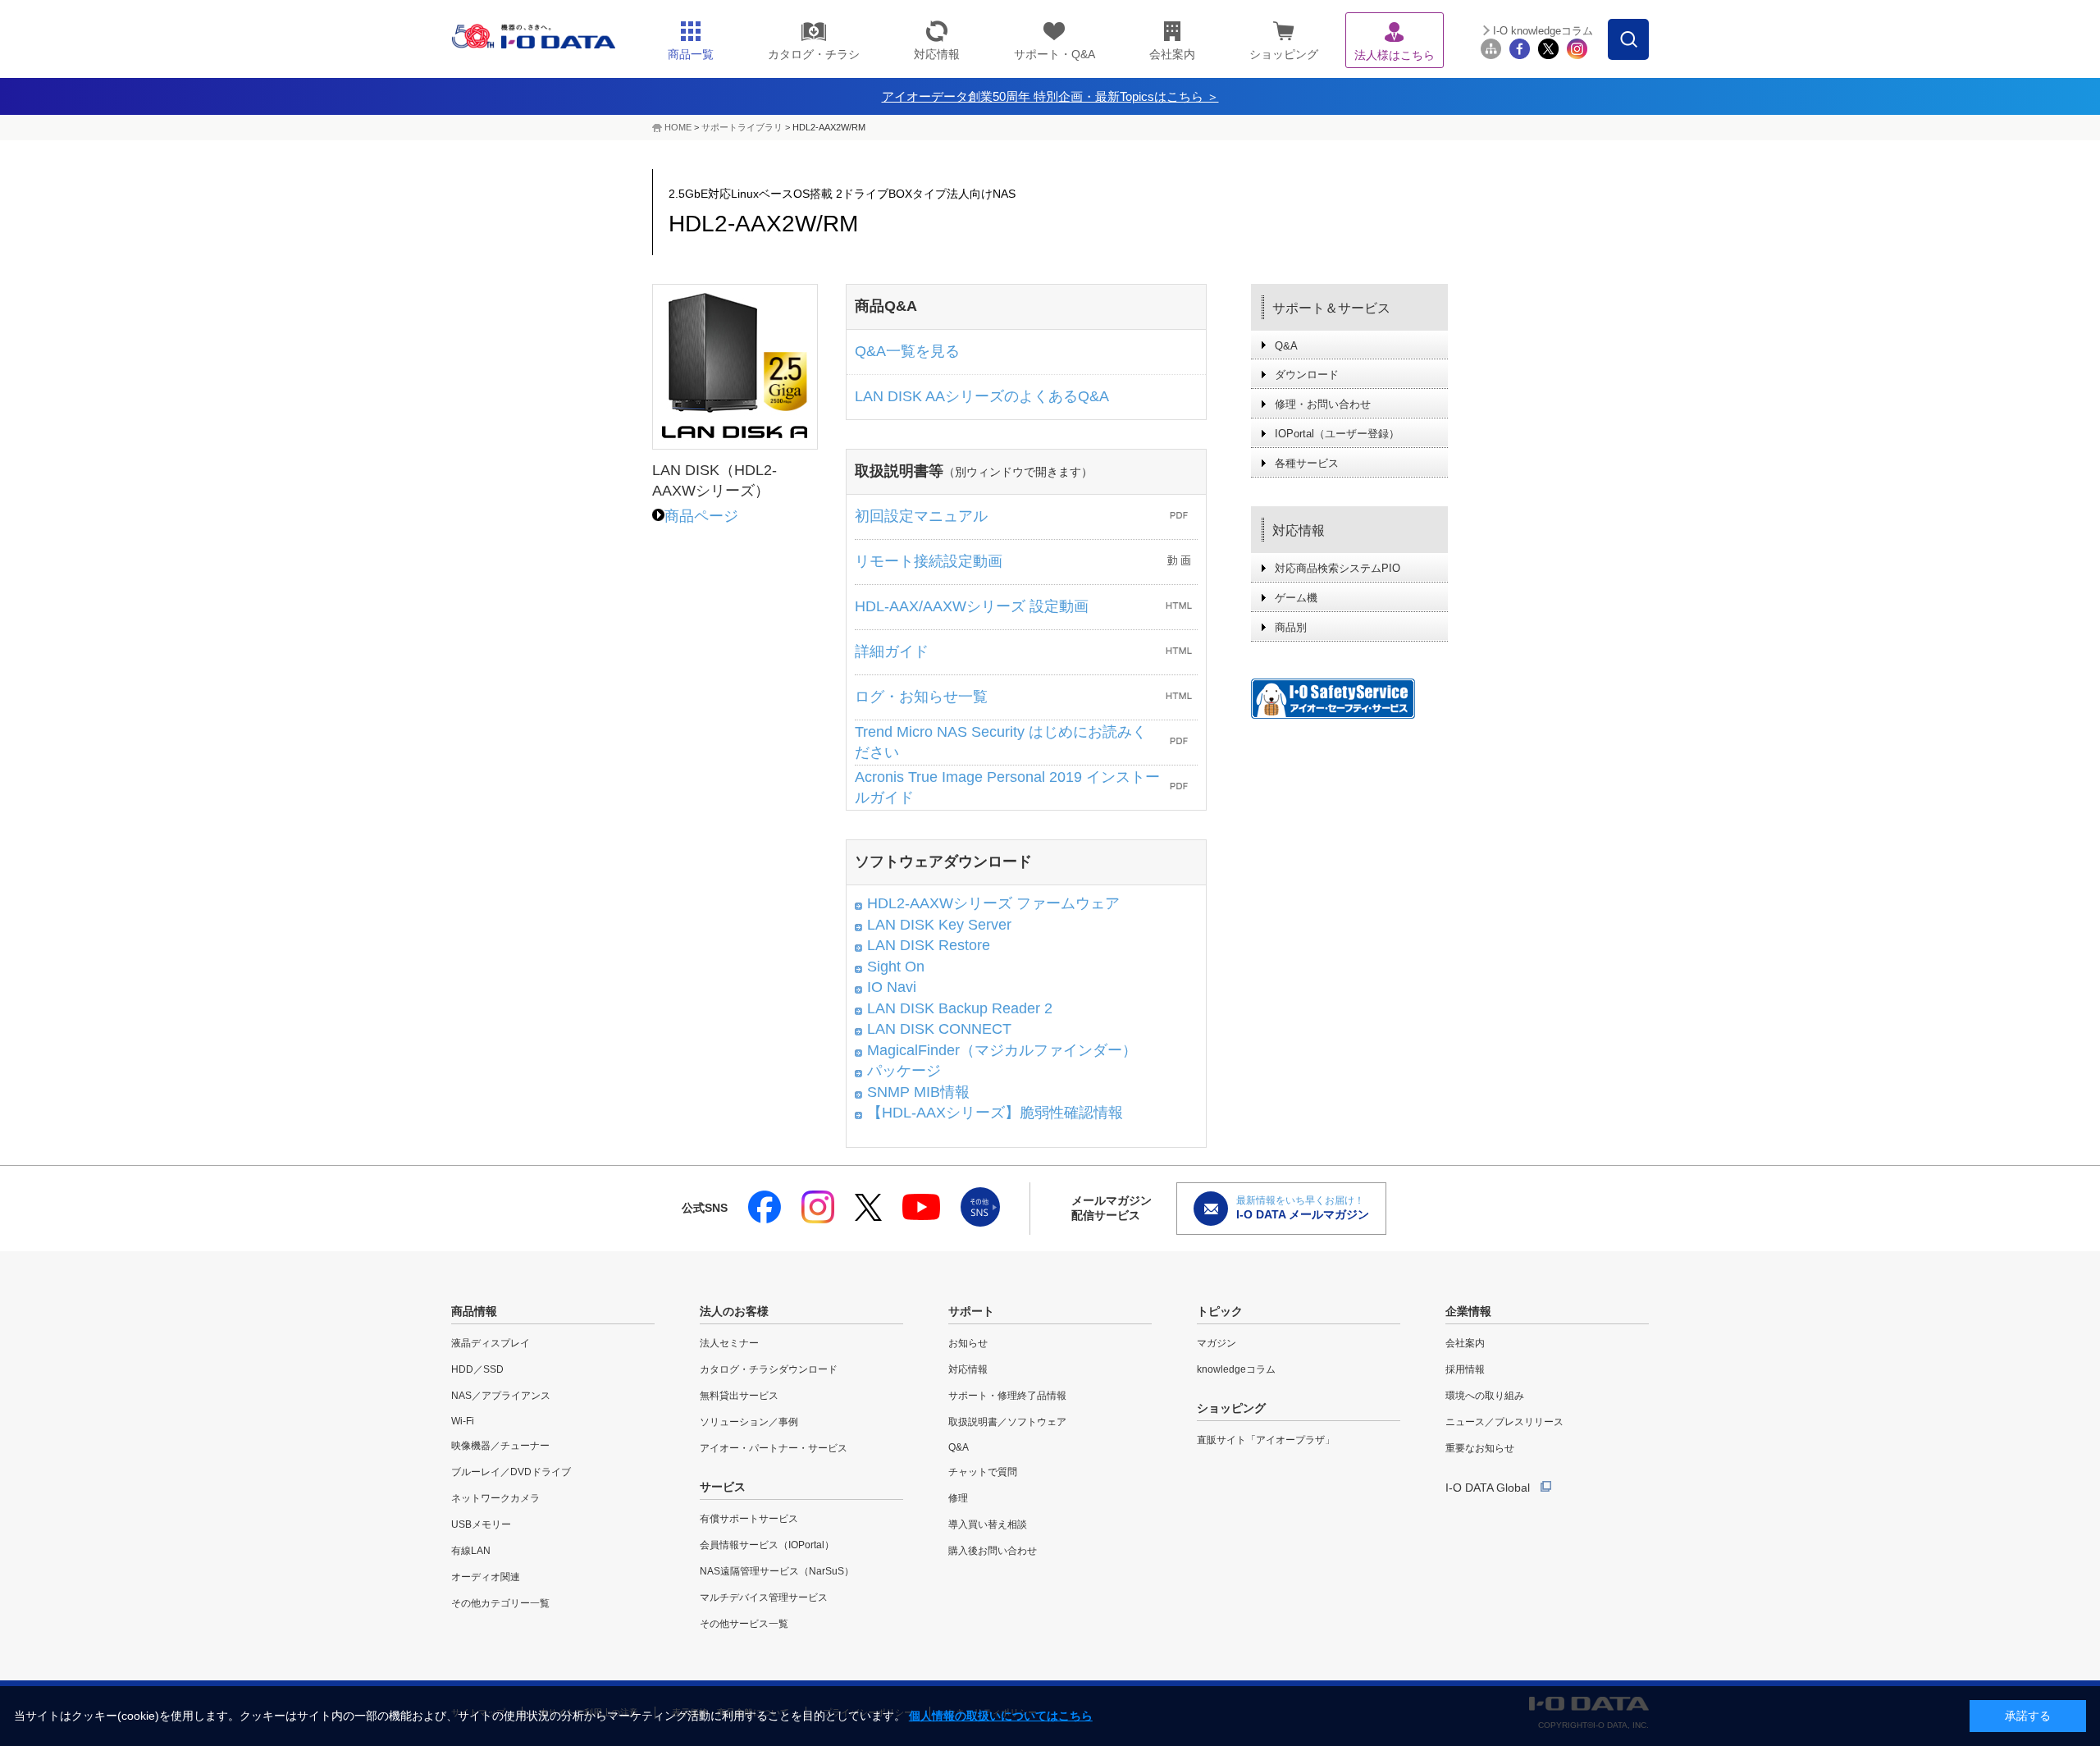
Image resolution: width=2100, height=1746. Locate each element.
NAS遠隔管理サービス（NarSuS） (777, 1571)
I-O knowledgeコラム (1543, 31)
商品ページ (701, 516)
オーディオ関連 (486, 1577)
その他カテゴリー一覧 (500, 1603)
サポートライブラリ (742, 127)
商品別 (1291, 627)
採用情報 (1465, 1369)
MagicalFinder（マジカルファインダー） (1002, 1050)
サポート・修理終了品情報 (1007, 1396)
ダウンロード (1307, 375)
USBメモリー (481, 1524)
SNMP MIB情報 (918, 1092)
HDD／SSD (477, 1369)
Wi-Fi (463, 1421)
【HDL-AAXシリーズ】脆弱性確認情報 (995, 1113)
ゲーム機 (1296, 598)
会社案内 (1465, 1343)
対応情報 (1299, 530)
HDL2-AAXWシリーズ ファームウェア (993, 903)
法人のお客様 (734, 1311)
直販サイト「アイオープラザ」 (1266, 1440)
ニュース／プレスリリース (1504, 1422)
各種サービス (1307, 463)
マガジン (1217, 1343)
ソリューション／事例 (749, 1422)
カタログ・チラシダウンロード (769, 1369)
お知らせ (968, 1343)
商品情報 (474, 1311)
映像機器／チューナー (500, 1446)
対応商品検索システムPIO (1338, 568)
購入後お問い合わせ (993, 1551)
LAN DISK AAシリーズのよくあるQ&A (982, 396)
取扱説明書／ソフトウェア (1007, 1422)
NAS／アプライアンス (501, 1396)
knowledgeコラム (1236, 1369)
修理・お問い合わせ (1323, 404)
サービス (723, 1487)
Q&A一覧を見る (907, 351)
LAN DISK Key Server (939, 925)
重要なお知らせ (1480, 1448)
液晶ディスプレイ (491, 1343)
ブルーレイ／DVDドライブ (511, 1472)
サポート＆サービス (1331, 308)
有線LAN (471, 1551)
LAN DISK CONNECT (939, 1029)
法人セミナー (729, 1343)
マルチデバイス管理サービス (764, 1597)
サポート (971, 1311)
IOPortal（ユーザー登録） (1337, 434)
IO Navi (892, 987)
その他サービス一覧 (744, 1624)
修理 (958, 1498)
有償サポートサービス (749, 1519)
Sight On (896, 967)
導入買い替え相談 (988, 1524)
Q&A (1286, 346)
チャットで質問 (983, 1472)
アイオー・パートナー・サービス (774, 1448)
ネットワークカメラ (495, 1498)
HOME (678, 127)
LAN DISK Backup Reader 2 (960, 1008)
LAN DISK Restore (929, 945)
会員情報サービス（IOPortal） (767, 1545)
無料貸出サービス (739, 1396)
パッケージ (904, 1071)
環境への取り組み (1485, 1396)
